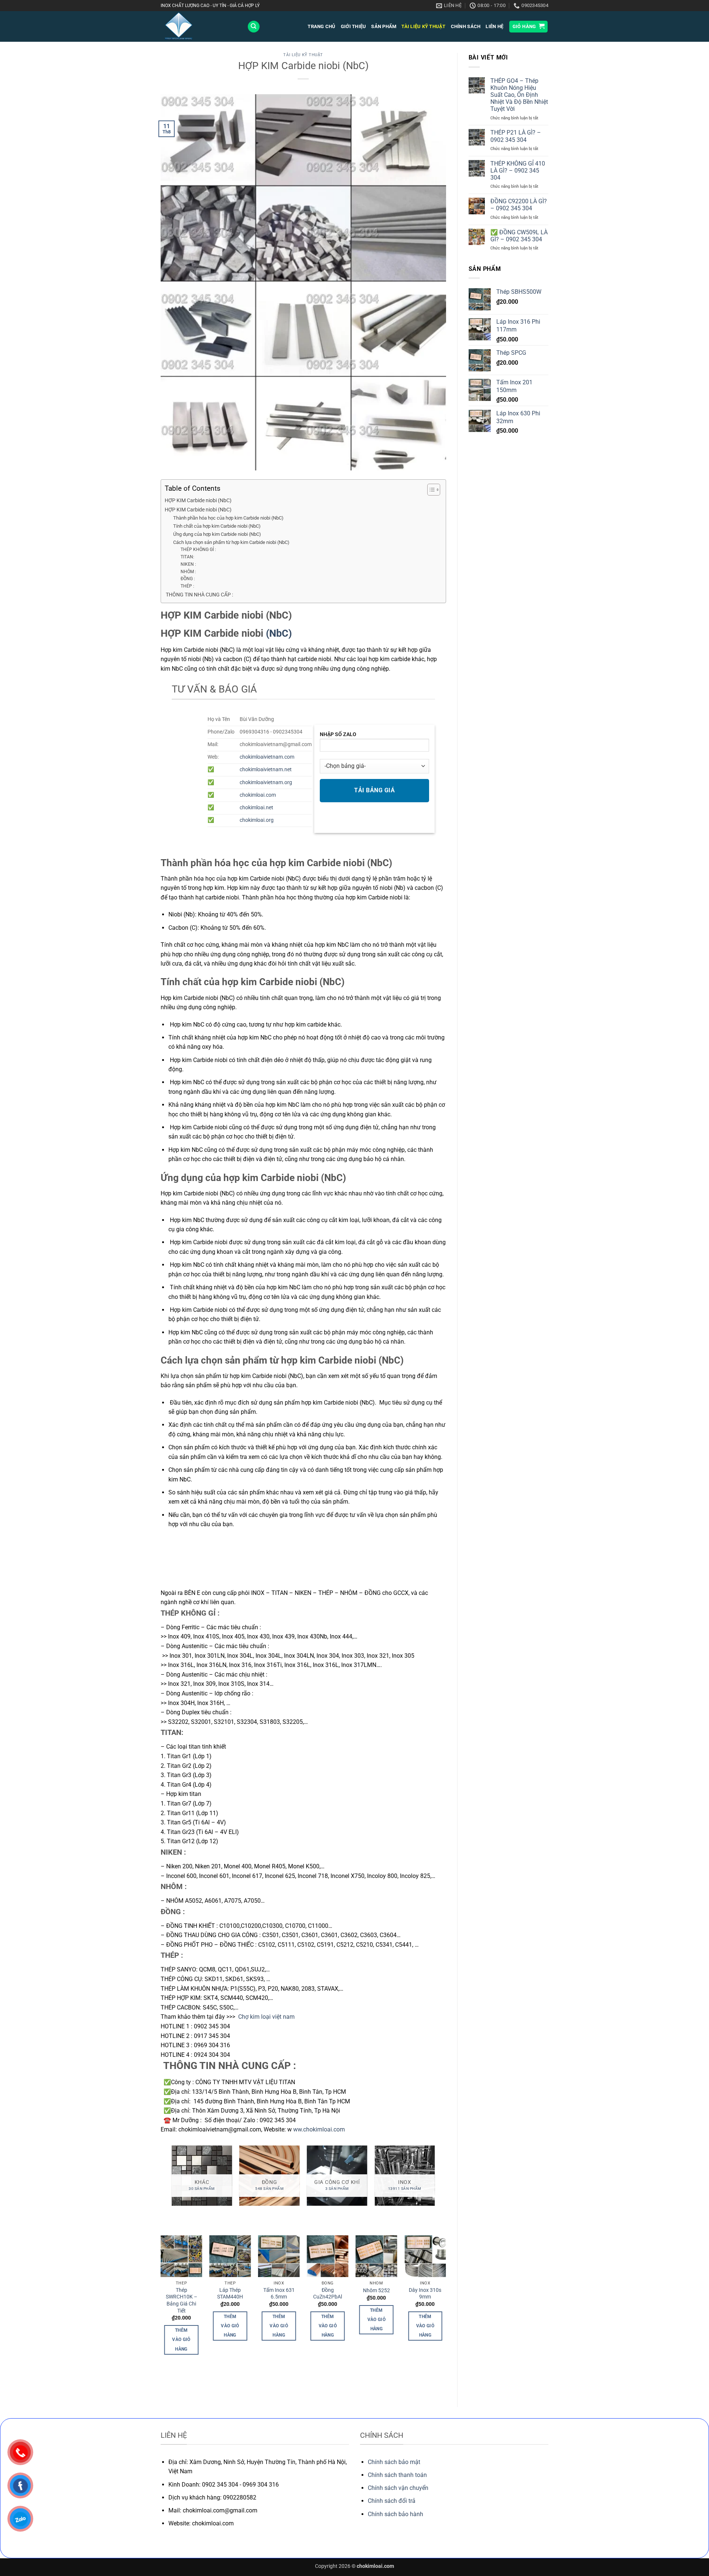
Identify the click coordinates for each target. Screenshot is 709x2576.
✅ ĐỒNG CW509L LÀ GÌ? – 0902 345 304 (519, 236)
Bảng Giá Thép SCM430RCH (230, 2294)
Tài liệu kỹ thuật (423, 26)
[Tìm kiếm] (254, 27)
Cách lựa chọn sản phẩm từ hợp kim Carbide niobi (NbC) (231, 542)
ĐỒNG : (188, 579)
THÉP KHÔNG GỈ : (198, 549)
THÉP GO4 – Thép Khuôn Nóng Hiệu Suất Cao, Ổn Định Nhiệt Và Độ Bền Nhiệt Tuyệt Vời (519, 95)
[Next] (435, 2179)
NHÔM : (188, 572)
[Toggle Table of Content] (430, 490)
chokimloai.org (257, 820)
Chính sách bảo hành (395, 2514)
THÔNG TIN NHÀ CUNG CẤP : (199, 595)
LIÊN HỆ (494, 26)
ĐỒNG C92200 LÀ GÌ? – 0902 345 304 (519, 205)
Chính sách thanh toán (397, 2475)
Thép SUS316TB (181, 2294)
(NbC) (279, 633)
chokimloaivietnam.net (266, 770)
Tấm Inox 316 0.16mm (328, 2294)
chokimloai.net (256, 808)
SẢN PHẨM (384, 26)
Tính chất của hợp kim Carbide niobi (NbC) (217, 526)
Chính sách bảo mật (394, 2462)
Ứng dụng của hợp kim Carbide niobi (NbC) (217, 534)
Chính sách (466, 26)
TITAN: (187, 557)
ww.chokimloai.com (319, 2129)
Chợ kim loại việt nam (267, 2017)
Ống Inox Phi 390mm (425, 2294)
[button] (529, 27)
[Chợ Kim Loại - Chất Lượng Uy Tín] (198, 26)
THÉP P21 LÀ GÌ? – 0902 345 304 (516, 136)
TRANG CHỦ (321, 26)
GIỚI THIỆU (354, 26)
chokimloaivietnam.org (266, 782)
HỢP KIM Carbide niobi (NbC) (198, 501)
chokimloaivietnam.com (267, 757)
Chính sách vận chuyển (398, 2488)
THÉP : (187, 586)
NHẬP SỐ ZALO (338, 734)
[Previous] (172, 2179)
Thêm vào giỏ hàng (181, 2326)
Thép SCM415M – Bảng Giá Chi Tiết (376, 2301)
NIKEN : (188, 564)
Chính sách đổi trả (392, 2501)
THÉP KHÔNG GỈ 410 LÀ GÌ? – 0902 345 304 (518, 171)
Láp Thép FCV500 (279, 2294)
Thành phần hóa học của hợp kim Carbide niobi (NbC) (228, 518)
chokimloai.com (258, 795)
